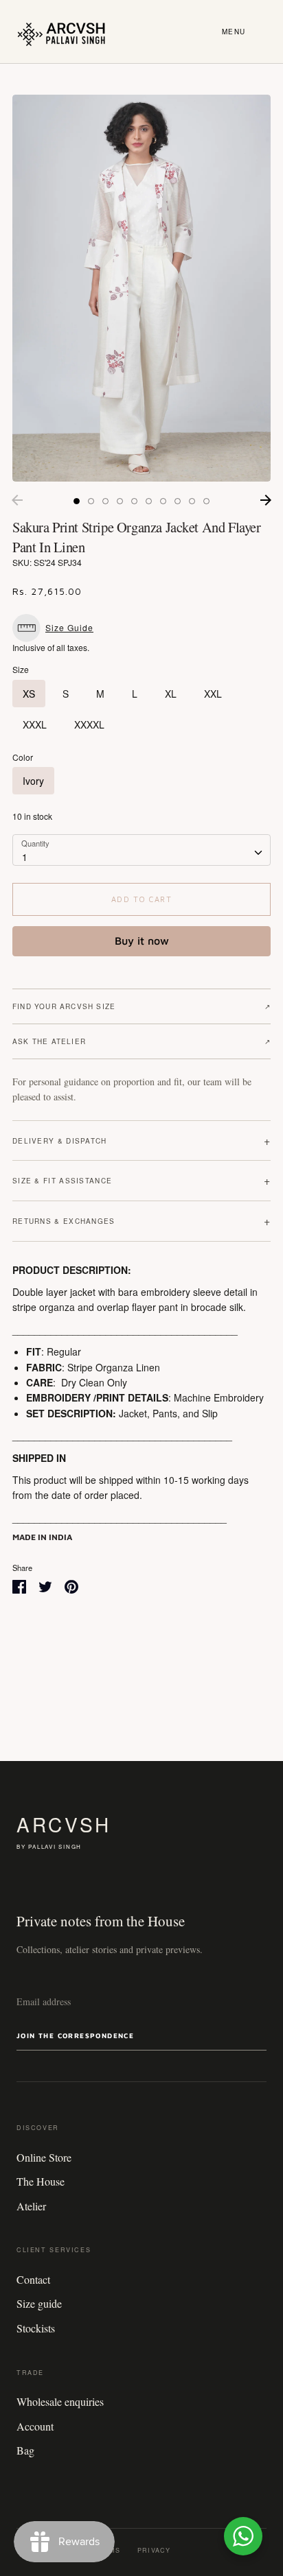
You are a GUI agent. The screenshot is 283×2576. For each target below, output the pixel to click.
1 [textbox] (25, 857)
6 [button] (149, 501)
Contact (33, 2279)
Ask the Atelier (141, 1041)
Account (35, 2426)
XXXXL (89, 724)
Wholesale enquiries (60, 2401)
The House (41, 2181)
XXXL (35, 724)
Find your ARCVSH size (141, 1006)
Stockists (36, 2328)
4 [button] (120, 501)
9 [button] (192, 501)
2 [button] (91, 501)
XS (29, 694)
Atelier (31, 2206)
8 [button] (178, 501)
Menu (234, 32)
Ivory (33, 781)
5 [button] (134, 501)
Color (23, 757)
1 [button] (77, 501)
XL (171, 694)
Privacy (154, 2550)
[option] (141, 288)
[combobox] (141, 850)
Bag (25, 2450)
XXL (213, 694)
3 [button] (105, 501)
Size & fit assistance (141, 1180)
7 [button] (163, 501)
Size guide (39, 2303)
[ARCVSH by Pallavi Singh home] (61, 32)
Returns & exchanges (141, 1221)
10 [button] (206, 501)
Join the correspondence (75, 2035)
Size (21, 670)
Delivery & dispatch (141, 1141)
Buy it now (142, 941)
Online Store (44, 2157)
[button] (56, 628)
